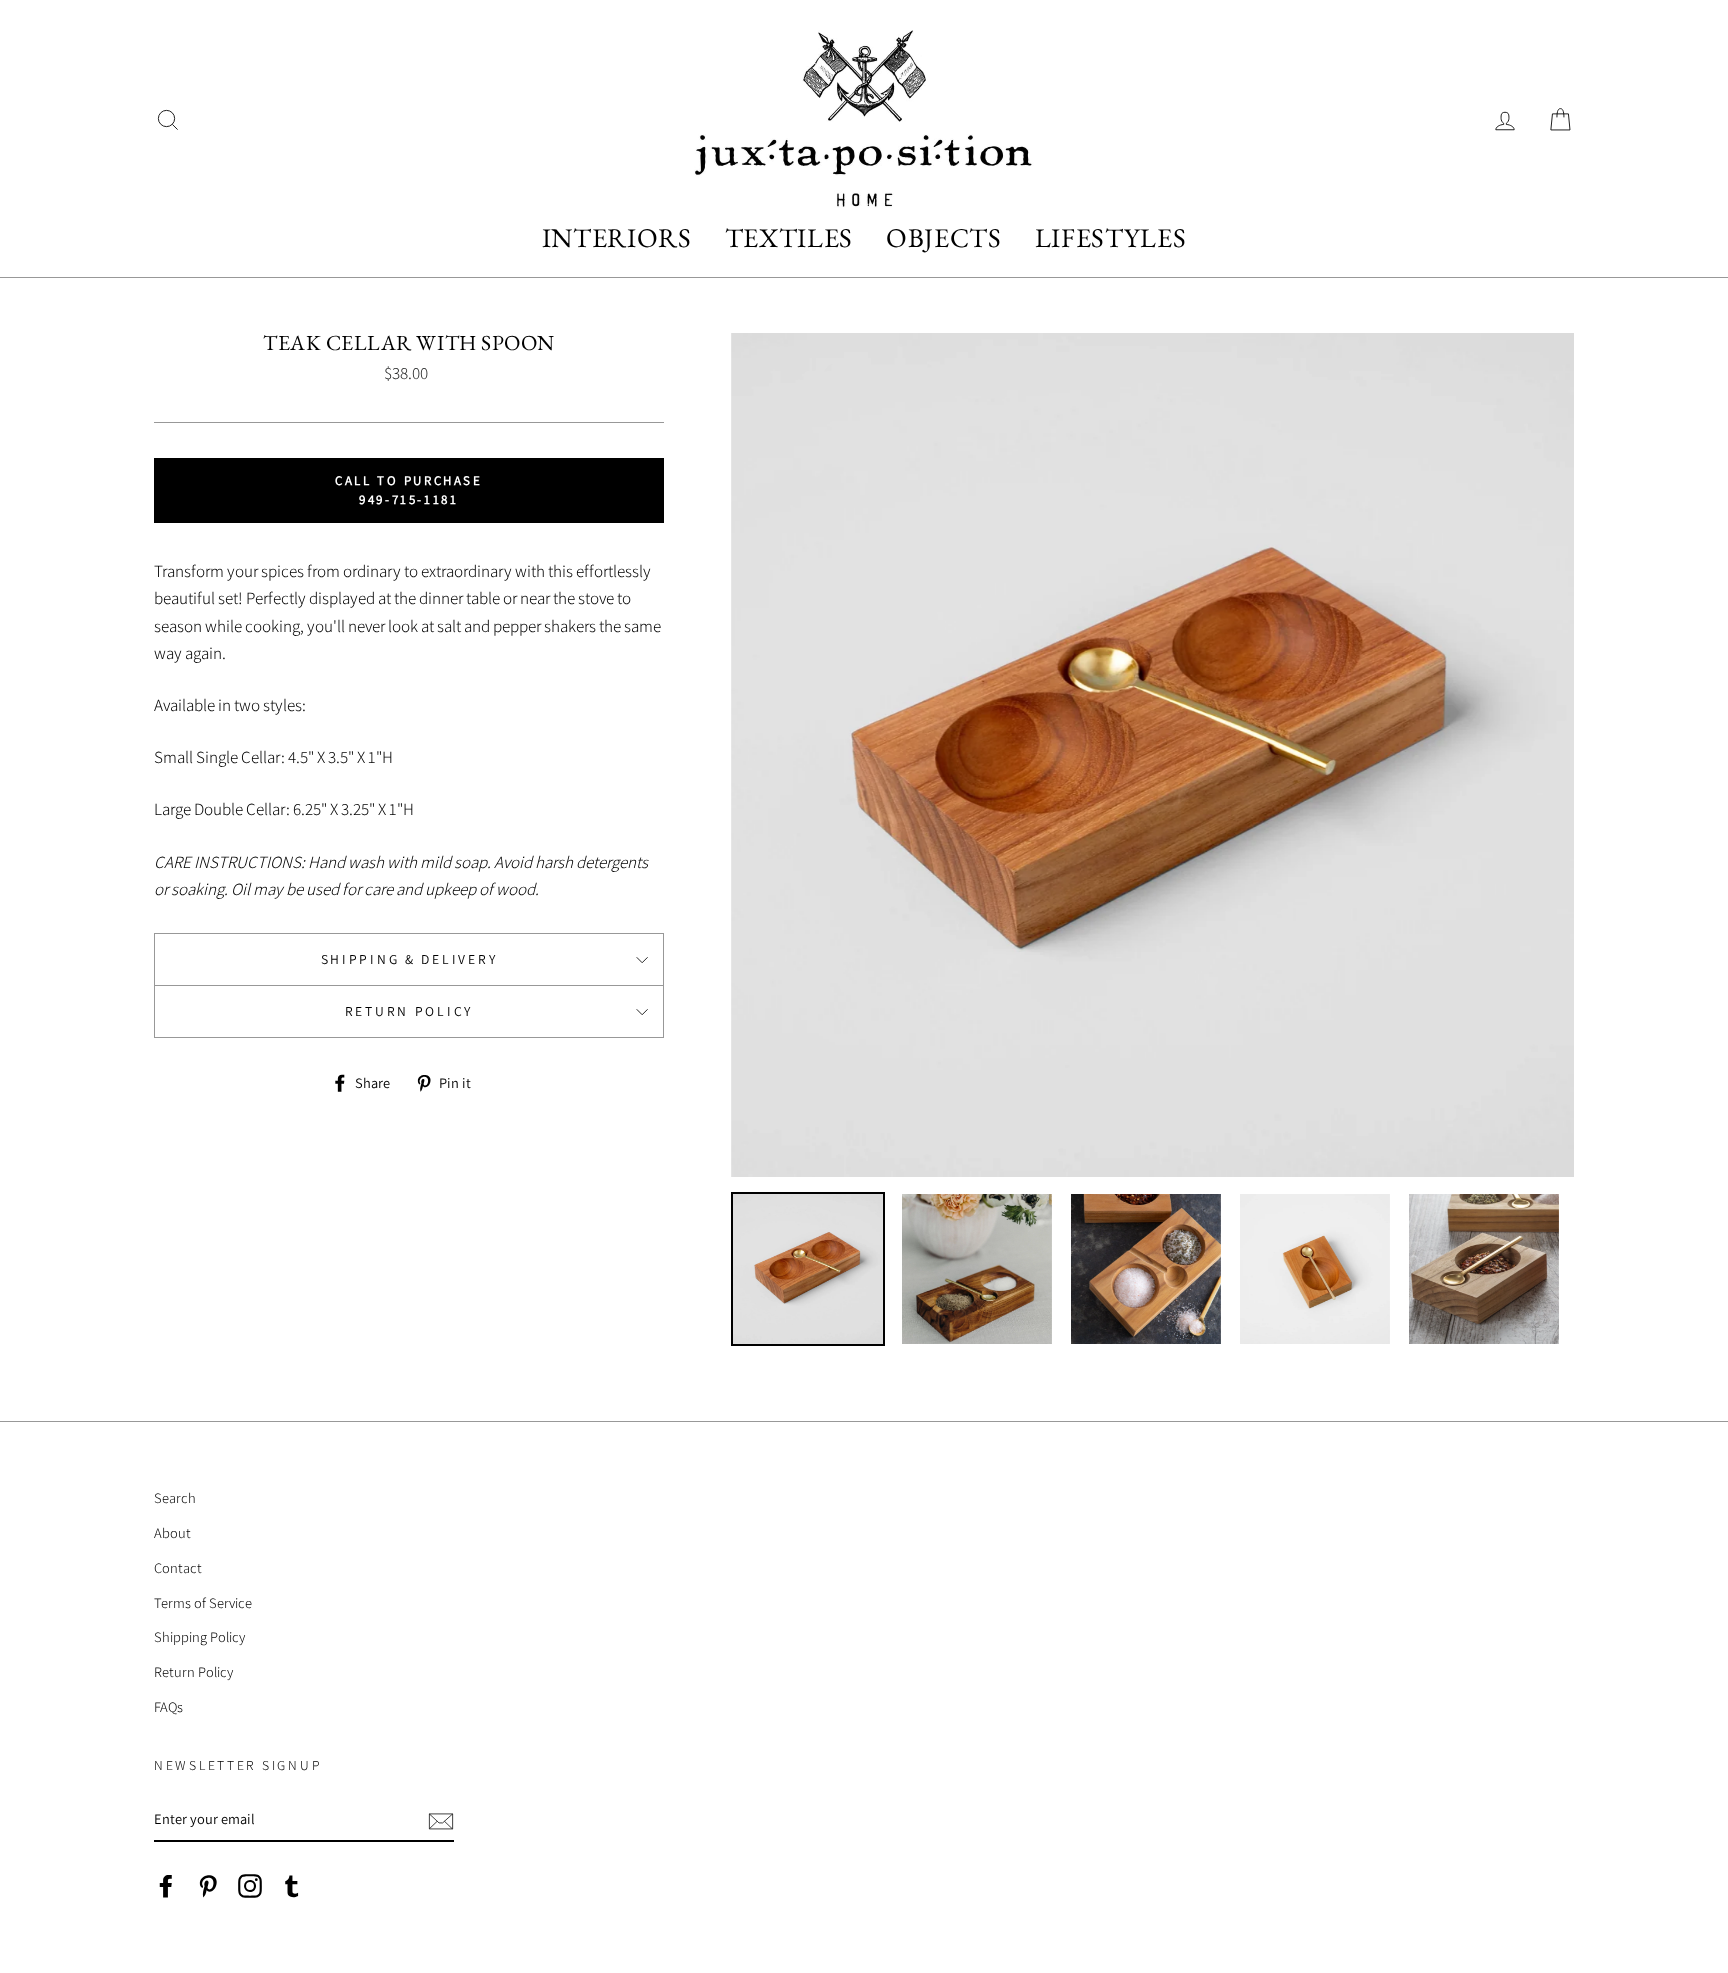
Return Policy (409, 1011)
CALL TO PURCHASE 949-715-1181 (409, 489)
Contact (178, 1567)
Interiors (617, 237)
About (172, 1532)
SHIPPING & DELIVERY (409, 959)
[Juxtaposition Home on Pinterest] (208, 1884)
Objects (944, 237)
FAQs (168, 1706)
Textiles (789, 237)
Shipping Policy (199, 1636)
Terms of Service (203, 1602)
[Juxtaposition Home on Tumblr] (292, 1884)
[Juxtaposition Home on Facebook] (166, 1884)
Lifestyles (1111, 237)
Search (175, 1497)
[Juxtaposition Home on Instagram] (250, 1884)
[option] (1153, 755)
